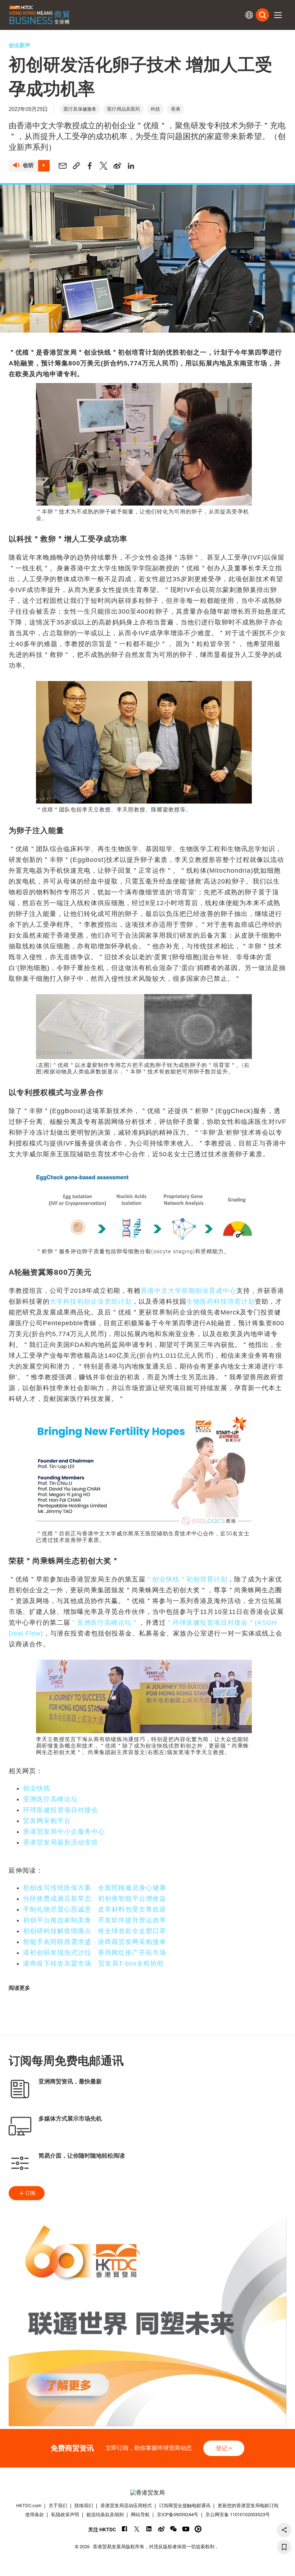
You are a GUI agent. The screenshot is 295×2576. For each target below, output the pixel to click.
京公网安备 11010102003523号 (238, 2515)
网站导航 (140, 2515)
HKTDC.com (29, 2506)
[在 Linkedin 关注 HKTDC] (149, 2529)
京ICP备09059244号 (178, 2515)
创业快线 (37, 1788)
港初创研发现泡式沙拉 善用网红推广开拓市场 (95, 1953)
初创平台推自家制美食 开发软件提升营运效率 (95, 1920)
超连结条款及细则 (105, 2515)
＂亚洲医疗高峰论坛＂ (104, 1623)
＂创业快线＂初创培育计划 (186, 1579)
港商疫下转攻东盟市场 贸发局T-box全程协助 (94, 1963)
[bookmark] (284, 2547)
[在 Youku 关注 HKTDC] (198, 2529)
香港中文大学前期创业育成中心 (189, 1291)
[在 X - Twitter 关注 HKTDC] (137, 2529)
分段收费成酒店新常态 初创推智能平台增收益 (95, 1899)
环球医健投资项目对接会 (61, 1810)
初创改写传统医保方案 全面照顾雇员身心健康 (95, 1888)
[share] (284, 2530)
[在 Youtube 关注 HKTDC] (186, 2529)
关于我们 (58, 2506)
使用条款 (35, 2515)
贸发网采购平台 (47, 1821)
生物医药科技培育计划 (221, 1302)
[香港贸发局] (148, 2493)
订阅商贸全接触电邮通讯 (185, 2506)
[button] (278, 15)
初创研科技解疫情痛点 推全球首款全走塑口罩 (95, 1931)
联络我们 (84, 2506)
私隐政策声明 (65, 2515)
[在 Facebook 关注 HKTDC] (125, 2529)
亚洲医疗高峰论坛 (50, 1799)
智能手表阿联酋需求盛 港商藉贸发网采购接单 (95, 1942)
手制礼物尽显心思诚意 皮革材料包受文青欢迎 (95, 1909)
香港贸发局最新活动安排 (61, 1842)
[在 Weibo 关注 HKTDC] (161, 2529)
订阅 (30, 2193)
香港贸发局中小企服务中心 (64, 1832)
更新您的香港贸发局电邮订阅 (248, 2506)
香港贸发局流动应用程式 (126, 2506)
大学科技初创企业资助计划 (91, 1302)
